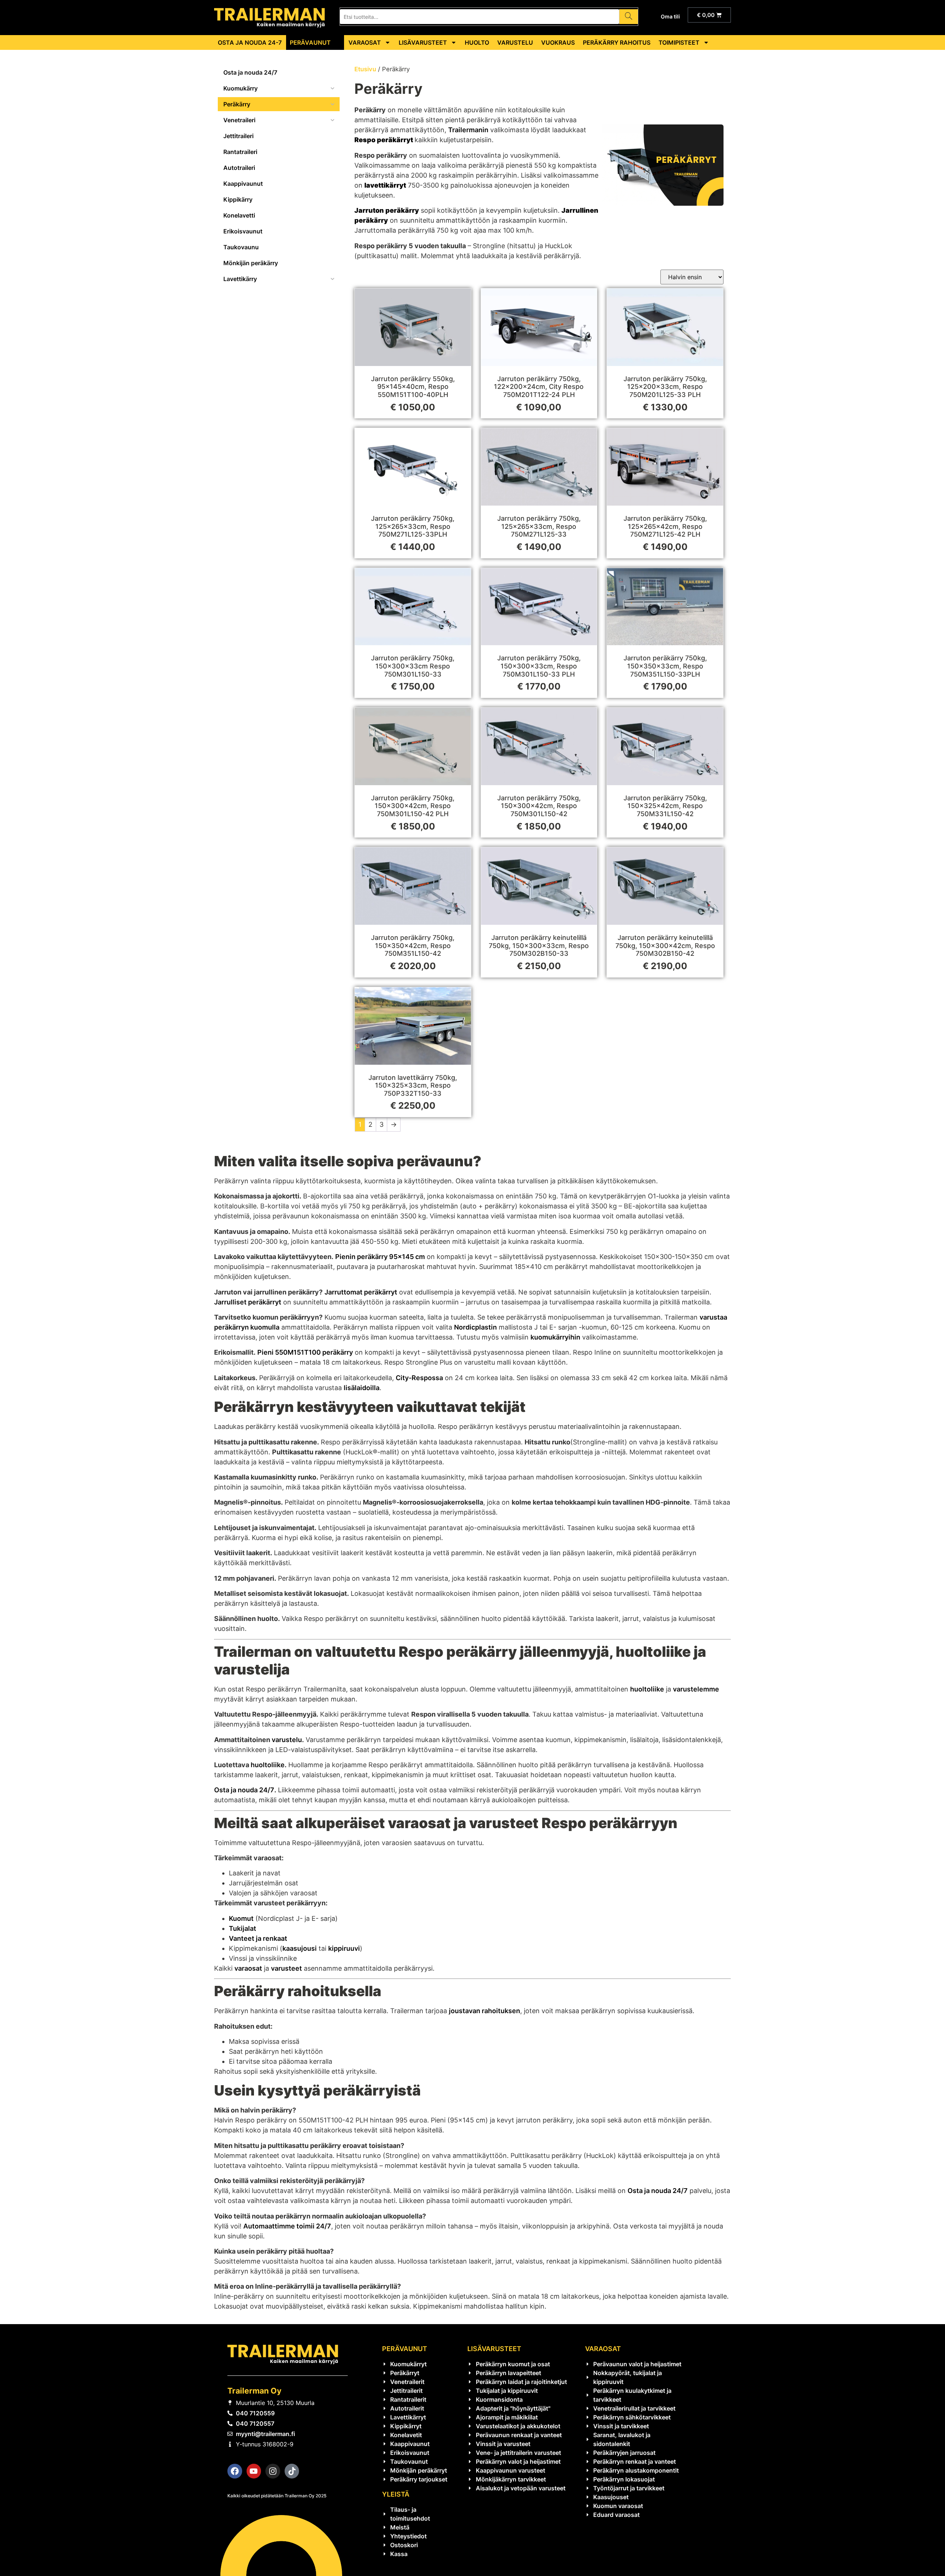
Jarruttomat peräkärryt (361, 1292)
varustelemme (696, 1689)
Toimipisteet (679, 42)
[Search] (628, 17)
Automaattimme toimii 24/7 (287, 2226)
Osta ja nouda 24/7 (244, 1790)
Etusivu (365, 69)
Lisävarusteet (423, 42)
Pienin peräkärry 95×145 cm (380, 1257)
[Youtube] (254, 2471)
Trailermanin (468, 130)
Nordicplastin (475, 1327)
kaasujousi (300, 1948)
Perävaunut (310, 42)
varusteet (286, 1968)
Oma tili (670, 16)
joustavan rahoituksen (484, 2011)
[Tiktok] (292, 2471)
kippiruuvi (344, 1948)
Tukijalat (243, 1928)
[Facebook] (235, 2471)
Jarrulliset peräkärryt (248, 1302)
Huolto (477, 42)
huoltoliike (647, 1689)
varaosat (248, 1968)
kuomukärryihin (555, 1337)
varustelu (287, 1740)
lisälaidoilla (362, 1388)
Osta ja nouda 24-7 (250, 42)
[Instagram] (273, 2471)
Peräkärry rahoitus (617, 42)
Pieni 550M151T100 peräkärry (305, 1352)
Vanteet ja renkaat (258, 1938)
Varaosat (365, 42)
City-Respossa (419, 1378)
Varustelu (515, 42)
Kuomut (241, 1918)
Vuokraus (558, 42)
